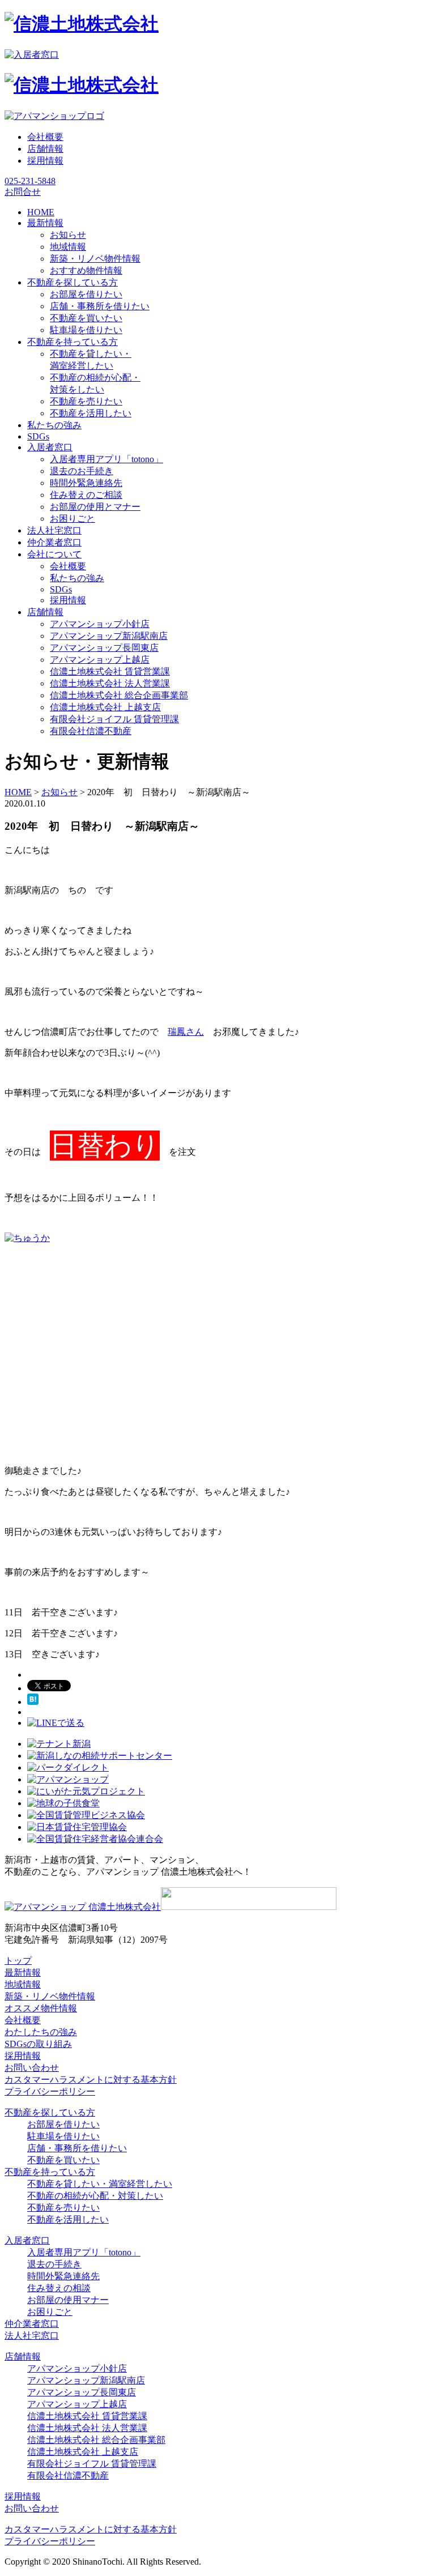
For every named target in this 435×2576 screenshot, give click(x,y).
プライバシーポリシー (50, 2091)
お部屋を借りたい (86, 294)
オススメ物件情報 (41, 2008)
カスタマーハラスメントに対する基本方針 (91, 2080)
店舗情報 (45, 149)
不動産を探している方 (50, 2112)
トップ (18, 1961)
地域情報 (68, 247)
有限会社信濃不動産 (91, 731)
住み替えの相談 (59, 2288)
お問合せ (23, 192)
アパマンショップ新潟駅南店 (109, 636)
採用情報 (45, 161)
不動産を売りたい (86, 401)
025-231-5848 (30, 181)
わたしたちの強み (41, 2032)
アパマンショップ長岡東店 (104, 648)
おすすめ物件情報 (86, 270)
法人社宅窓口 (32, 2336)
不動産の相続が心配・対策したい (95, 2196)
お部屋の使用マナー (68, 2300)
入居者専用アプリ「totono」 (106, 459)
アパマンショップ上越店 (100, 660)
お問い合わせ (32, 2068)
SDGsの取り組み (38, 2044)
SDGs (61, 589)
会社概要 (45, 137)
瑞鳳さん (186, 1032)
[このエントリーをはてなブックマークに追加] (33, 1702)
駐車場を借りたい (86, 330)
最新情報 (23, 1972)
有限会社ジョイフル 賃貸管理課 (114, 719)
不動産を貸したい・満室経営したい (100, 2184)
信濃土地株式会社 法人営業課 (110, 683)
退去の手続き (54, 2264)
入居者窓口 (27, 2240)
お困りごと (72, 519)
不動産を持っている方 (50, 2172)
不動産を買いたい (86, 318)
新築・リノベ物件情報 (95, 259)
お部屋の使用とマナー (95, 507)
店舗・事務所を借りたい (100, 306)
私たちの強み (77, 578)
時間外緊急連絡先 (86, 483)
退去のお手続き (82, 471)
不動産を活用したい (91, 413)
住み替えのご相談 (86, 495)
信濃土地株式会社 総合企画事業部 (119, 695)
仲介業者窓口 (32, 2324)
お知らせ (68, 235)
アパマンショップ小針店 (100, 624)
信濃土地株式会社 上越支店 (105, 707)
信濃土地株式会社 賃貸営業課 (110, 671)
